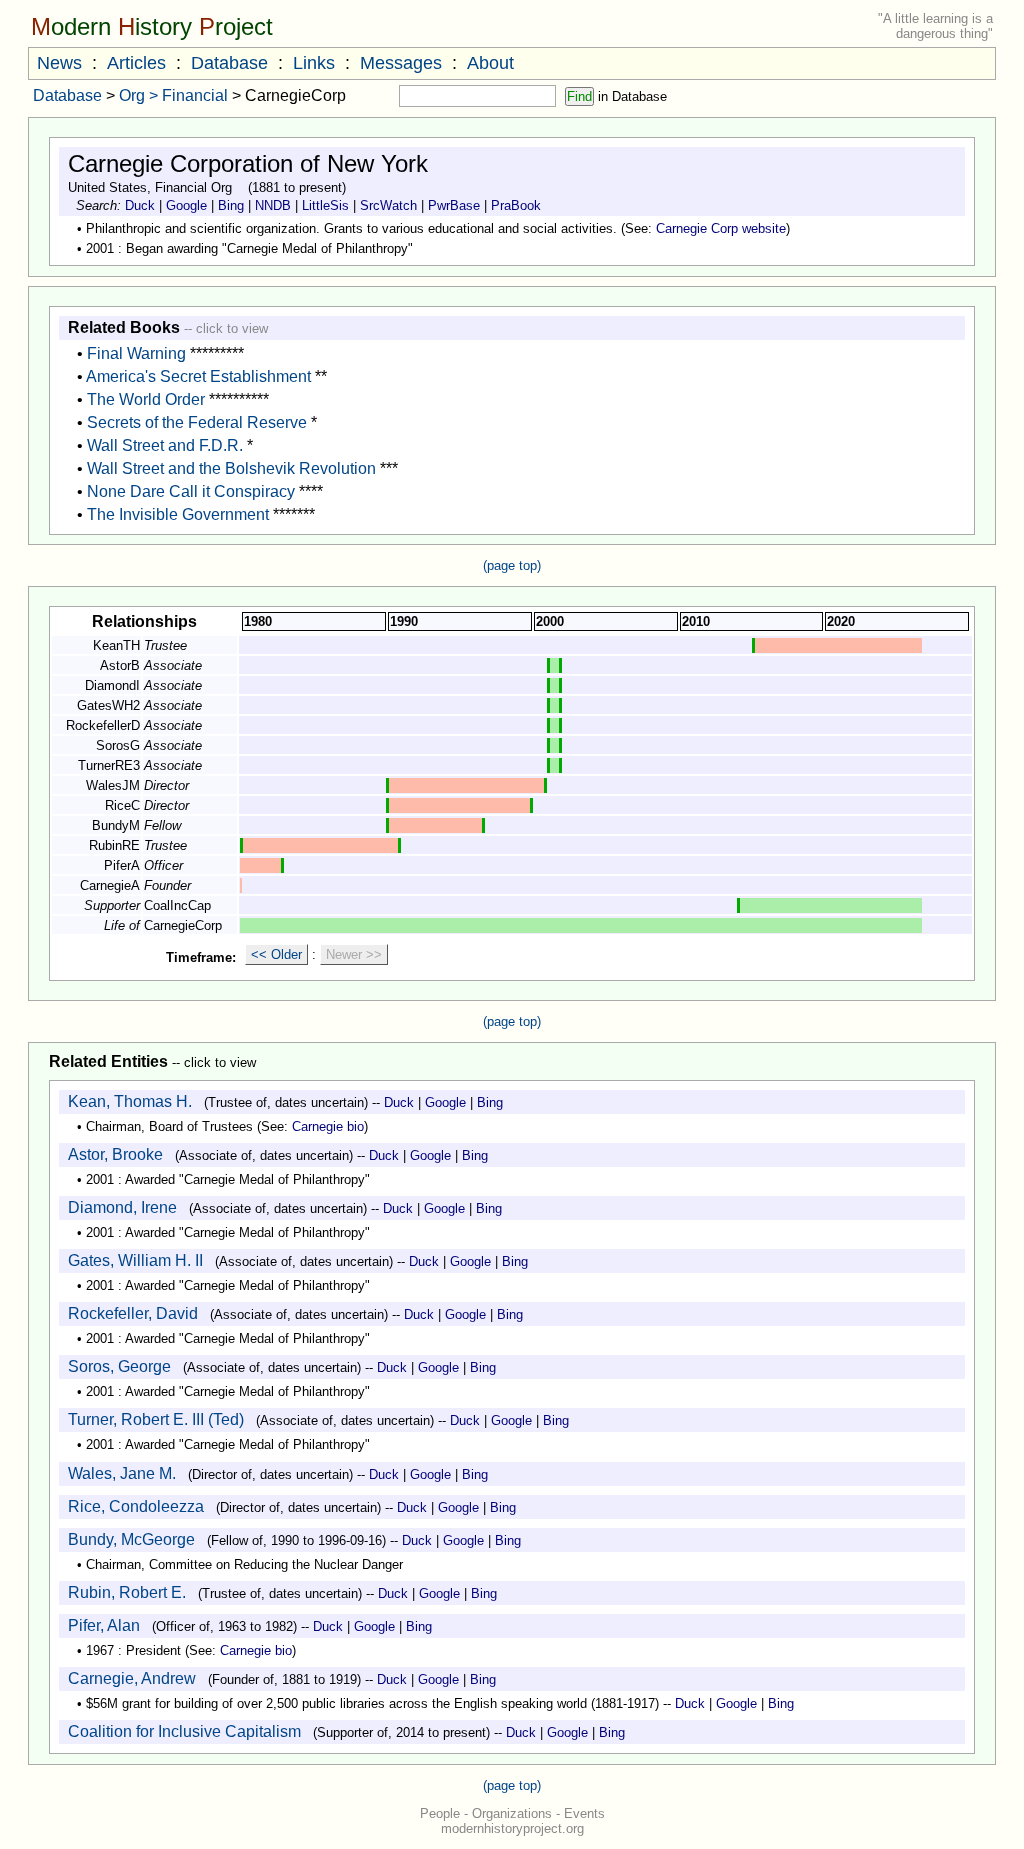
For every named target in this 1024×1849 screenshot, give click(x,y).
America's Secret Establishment (198, 376)
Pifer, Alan (104, 1625)
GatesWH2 (108, 705)
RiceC (122, 805)
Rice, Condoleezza (136, 1506)
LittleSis (325, 205)
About (490, 63)
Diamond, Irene (122, 1207)
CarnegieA (110, 885)
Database (229, 63)
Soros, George (119, 1366)
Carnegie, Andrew (132, 1678)
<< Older (276, 954)
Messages (401, 63)
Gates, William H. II (135, 1260)
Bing (231, 205)
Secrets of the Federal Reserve (197, 422)
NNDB (273, 205)
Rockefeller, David (133, 1313)
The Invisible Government (178, 514)
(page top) (512, 565)
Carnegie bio (328, 1126)
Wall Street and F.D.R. (165, 445)
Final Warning (136, 353)
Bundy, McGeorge (131, 1539)
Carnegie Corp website (721, 228)
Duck (140, 205)
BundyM (116, 825)
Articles (136, 63)
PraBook (516, 205)
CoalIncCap (177, 905)
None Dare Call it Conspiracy (191, 491)
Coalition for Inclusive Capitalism (184, 1731)
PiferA (122, 865)
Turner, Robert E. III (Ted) (156, 1419)
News (59, 63)
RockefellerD (103, 725)
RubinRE (114, 845)
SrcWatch (388, 205)
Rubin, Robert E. (127, 1592)
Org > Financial (173, 95)
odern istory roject (152, 26)
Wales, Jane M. (122, 1473)
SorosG (118, 745)
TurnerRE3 (109, 765)
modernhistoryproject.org (512, 1828)
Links (314, 63)
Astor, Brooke (115, 1154)
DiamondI (112, 685)
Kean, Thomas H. (130, 1101)
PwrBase (454, 205)
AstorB (120, 665)
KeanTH (116, 645)
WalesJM (113, 785)
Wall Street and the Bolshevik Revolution (231, 468)
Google (186, 205)
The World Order (146, 399)
